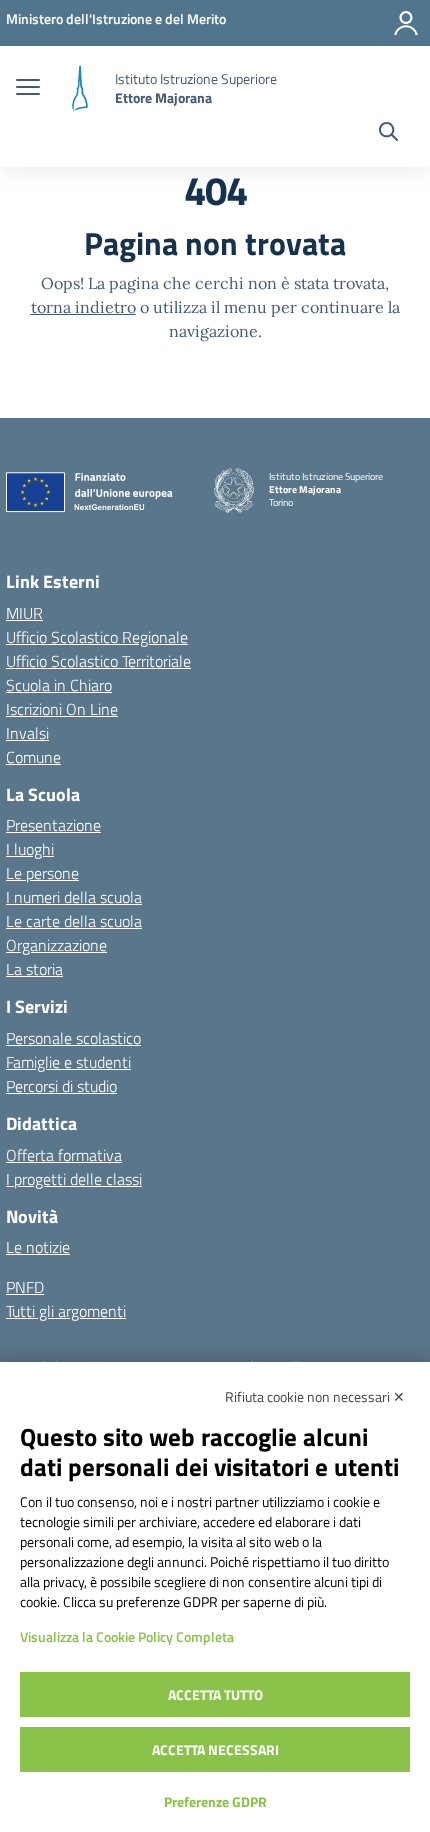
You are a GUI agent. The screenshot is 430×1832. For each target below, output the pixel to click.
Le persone (42, 873)
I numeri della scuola (74, 897)
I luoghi (30, 849)
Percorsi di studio (61, 1086)
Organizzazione (56, 945)
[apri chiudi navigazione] (28, 89)
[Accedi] (406, 23)
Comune (33, 757)
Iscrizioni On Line (62, 709)
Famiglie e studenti (68, 1062)
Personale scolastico (73, 1038)
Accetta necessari (215, 1749)
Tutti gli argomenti (66, 1311)
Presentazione (53, 825)
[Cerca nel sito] (388, 134)
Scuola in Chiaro (59, 685)
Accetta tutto (215, 1694)
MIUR (24, 613)
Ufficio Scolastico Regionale (97, 637)
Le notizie (38, 1247)
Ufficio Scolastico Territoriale (98, 661)
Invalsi (27, 733)
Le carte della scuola (74, 921)
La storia (34, 969)
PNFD (25, 1287)
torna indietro (83, 307)
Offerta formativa (64, 1155)
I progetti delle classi (74, 1179)
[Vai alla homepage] (80, 88)
